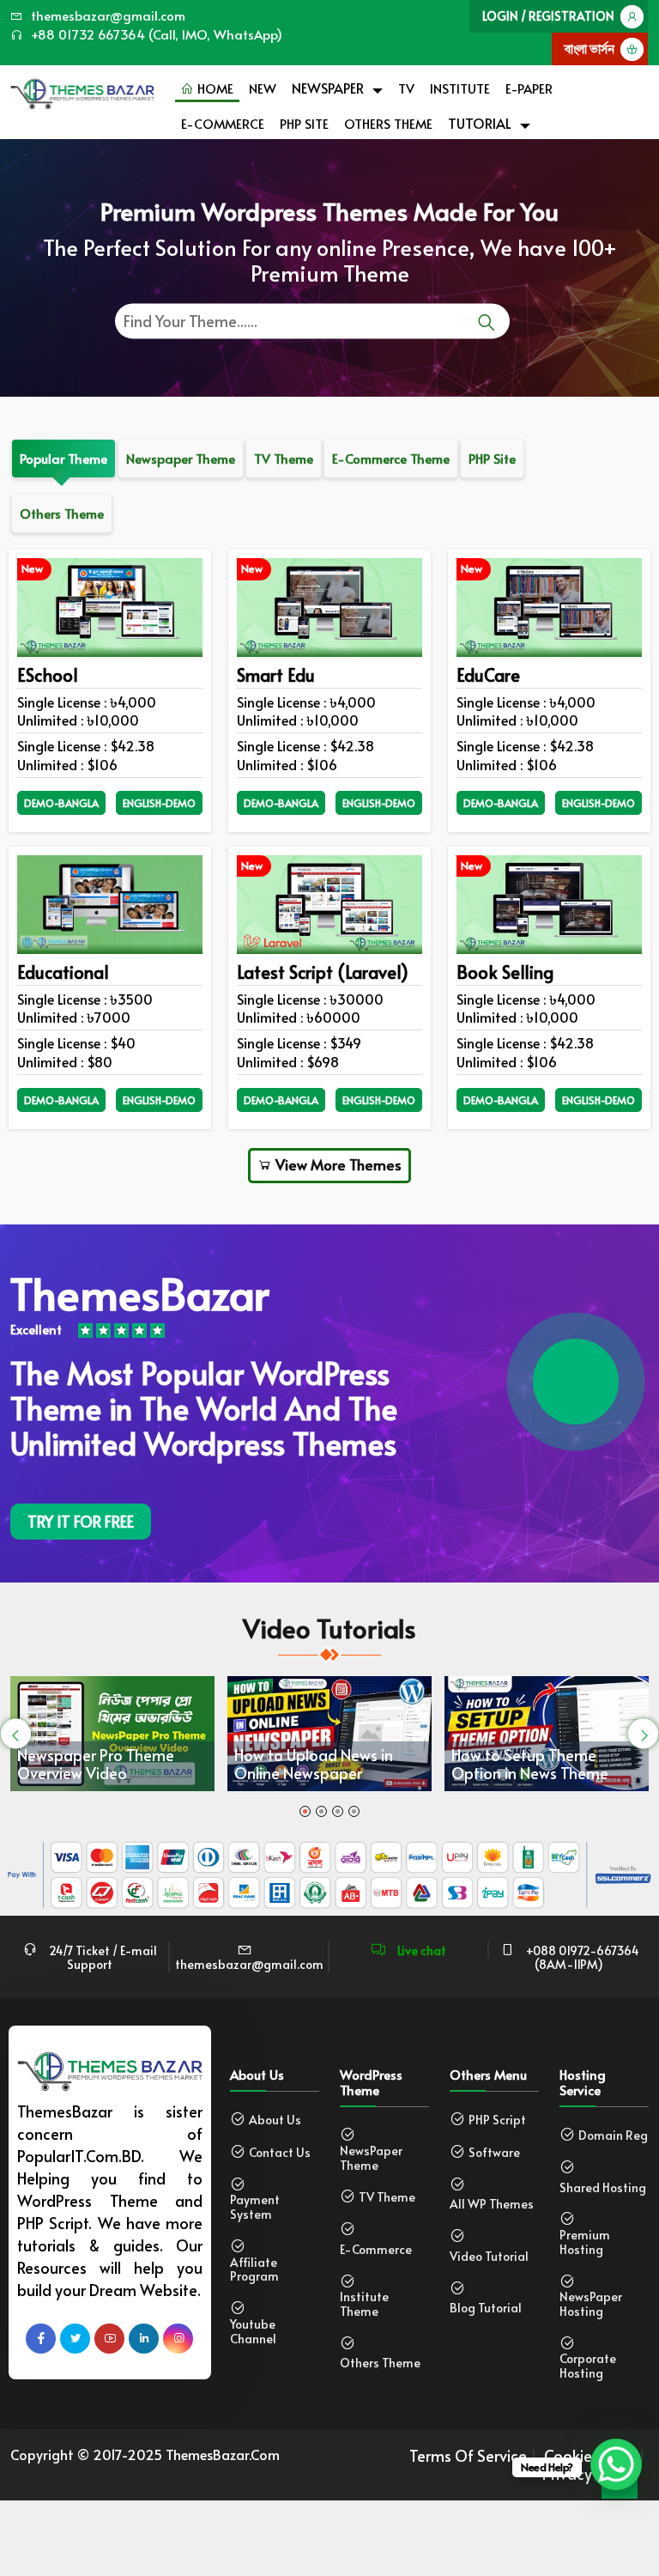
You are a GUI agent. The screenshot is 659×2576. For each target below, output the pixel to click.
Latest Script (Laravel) (323, 972)
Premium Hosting (585, 2243)
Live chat (420, 1950)
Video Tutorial (489, 2257)
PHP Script (497, 2120)
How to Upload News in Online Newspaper (314, 1764)
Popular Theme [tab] (63, 458)
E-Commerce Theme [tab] (391, 458)
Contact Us (280, 2153)
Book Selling (505, 972)
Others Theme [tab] (62, 513)
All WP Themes (492, 2205)
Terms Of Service (468, 2456)
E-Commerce (223, 123)
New (263, 88)
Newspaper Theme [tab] (181, 458)
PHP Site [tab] (492, 458)
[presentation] (16, 1733)
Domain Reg (613, 2136)
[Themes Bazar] (82, 90)
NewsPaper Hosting (591, 2305)
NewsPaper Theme (371, 2159)
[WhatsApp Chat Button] (616, 2464)
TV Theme (387, 2198)
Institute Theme (364, 2305)
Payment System (255, 2208)
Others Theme (388, 123)
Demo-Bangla (61, 803)
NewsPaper (328, 88)
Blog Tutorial (486, 2309)
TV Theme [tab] (284, 458)
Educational (63, 972)
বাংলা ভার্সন (589, 49)
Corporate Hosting (588, 2366)
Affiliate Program (254, 2270)
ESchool (48, 675)
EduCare (488, 675)
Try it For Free (81, 1521)
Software (494, 2153)
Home (214, 88)
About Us (275, 2120)
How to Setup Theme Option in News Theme (530, 1764)
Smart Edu (276, 675)
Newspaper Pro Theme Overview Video (96, 1764)
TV (406, 88)
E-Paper (529, 88)
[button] (305, 1811)
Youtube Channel (253, 2332)
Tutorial (480, 123)
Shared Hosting (603, 2188)
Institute (460, 88)
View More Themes (337, 1164)
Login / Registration (548, 16)
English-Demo (159, 803)
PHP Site (304, 123)
